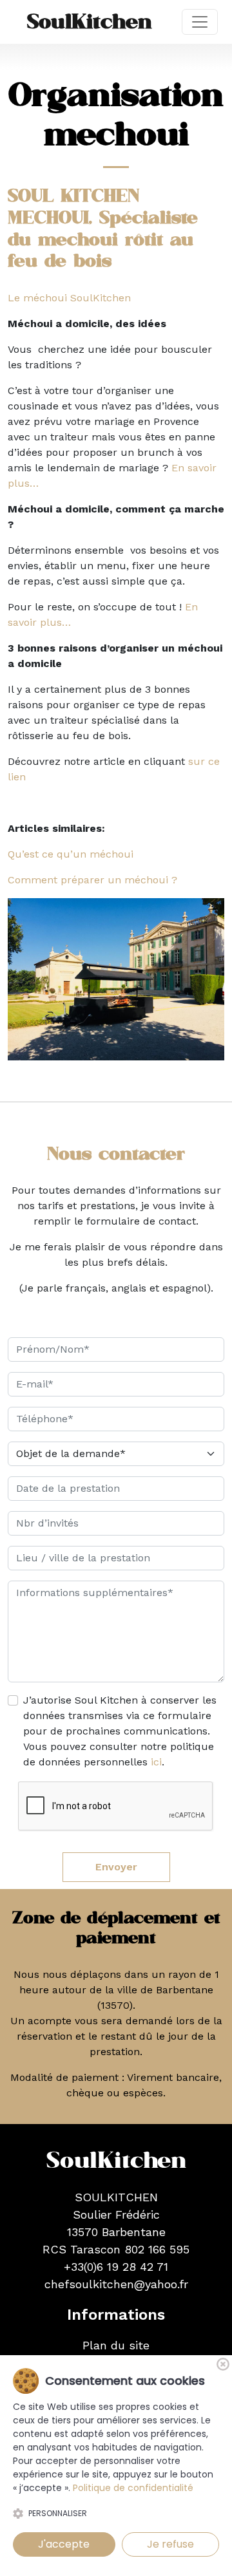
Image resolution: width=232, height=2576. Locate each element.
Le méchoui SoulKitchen (69, 298)
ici (156, 1762)
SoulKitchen (90, 22)
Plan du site (116, 2345)
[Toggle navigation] (200, 22)
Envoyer (116, 1867)
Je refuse (170, 2544)
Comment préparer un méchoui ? (92, 880)
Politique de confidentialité (133, 2488)
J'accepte (64, 2544)
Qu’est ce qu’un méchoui (71, 854)
